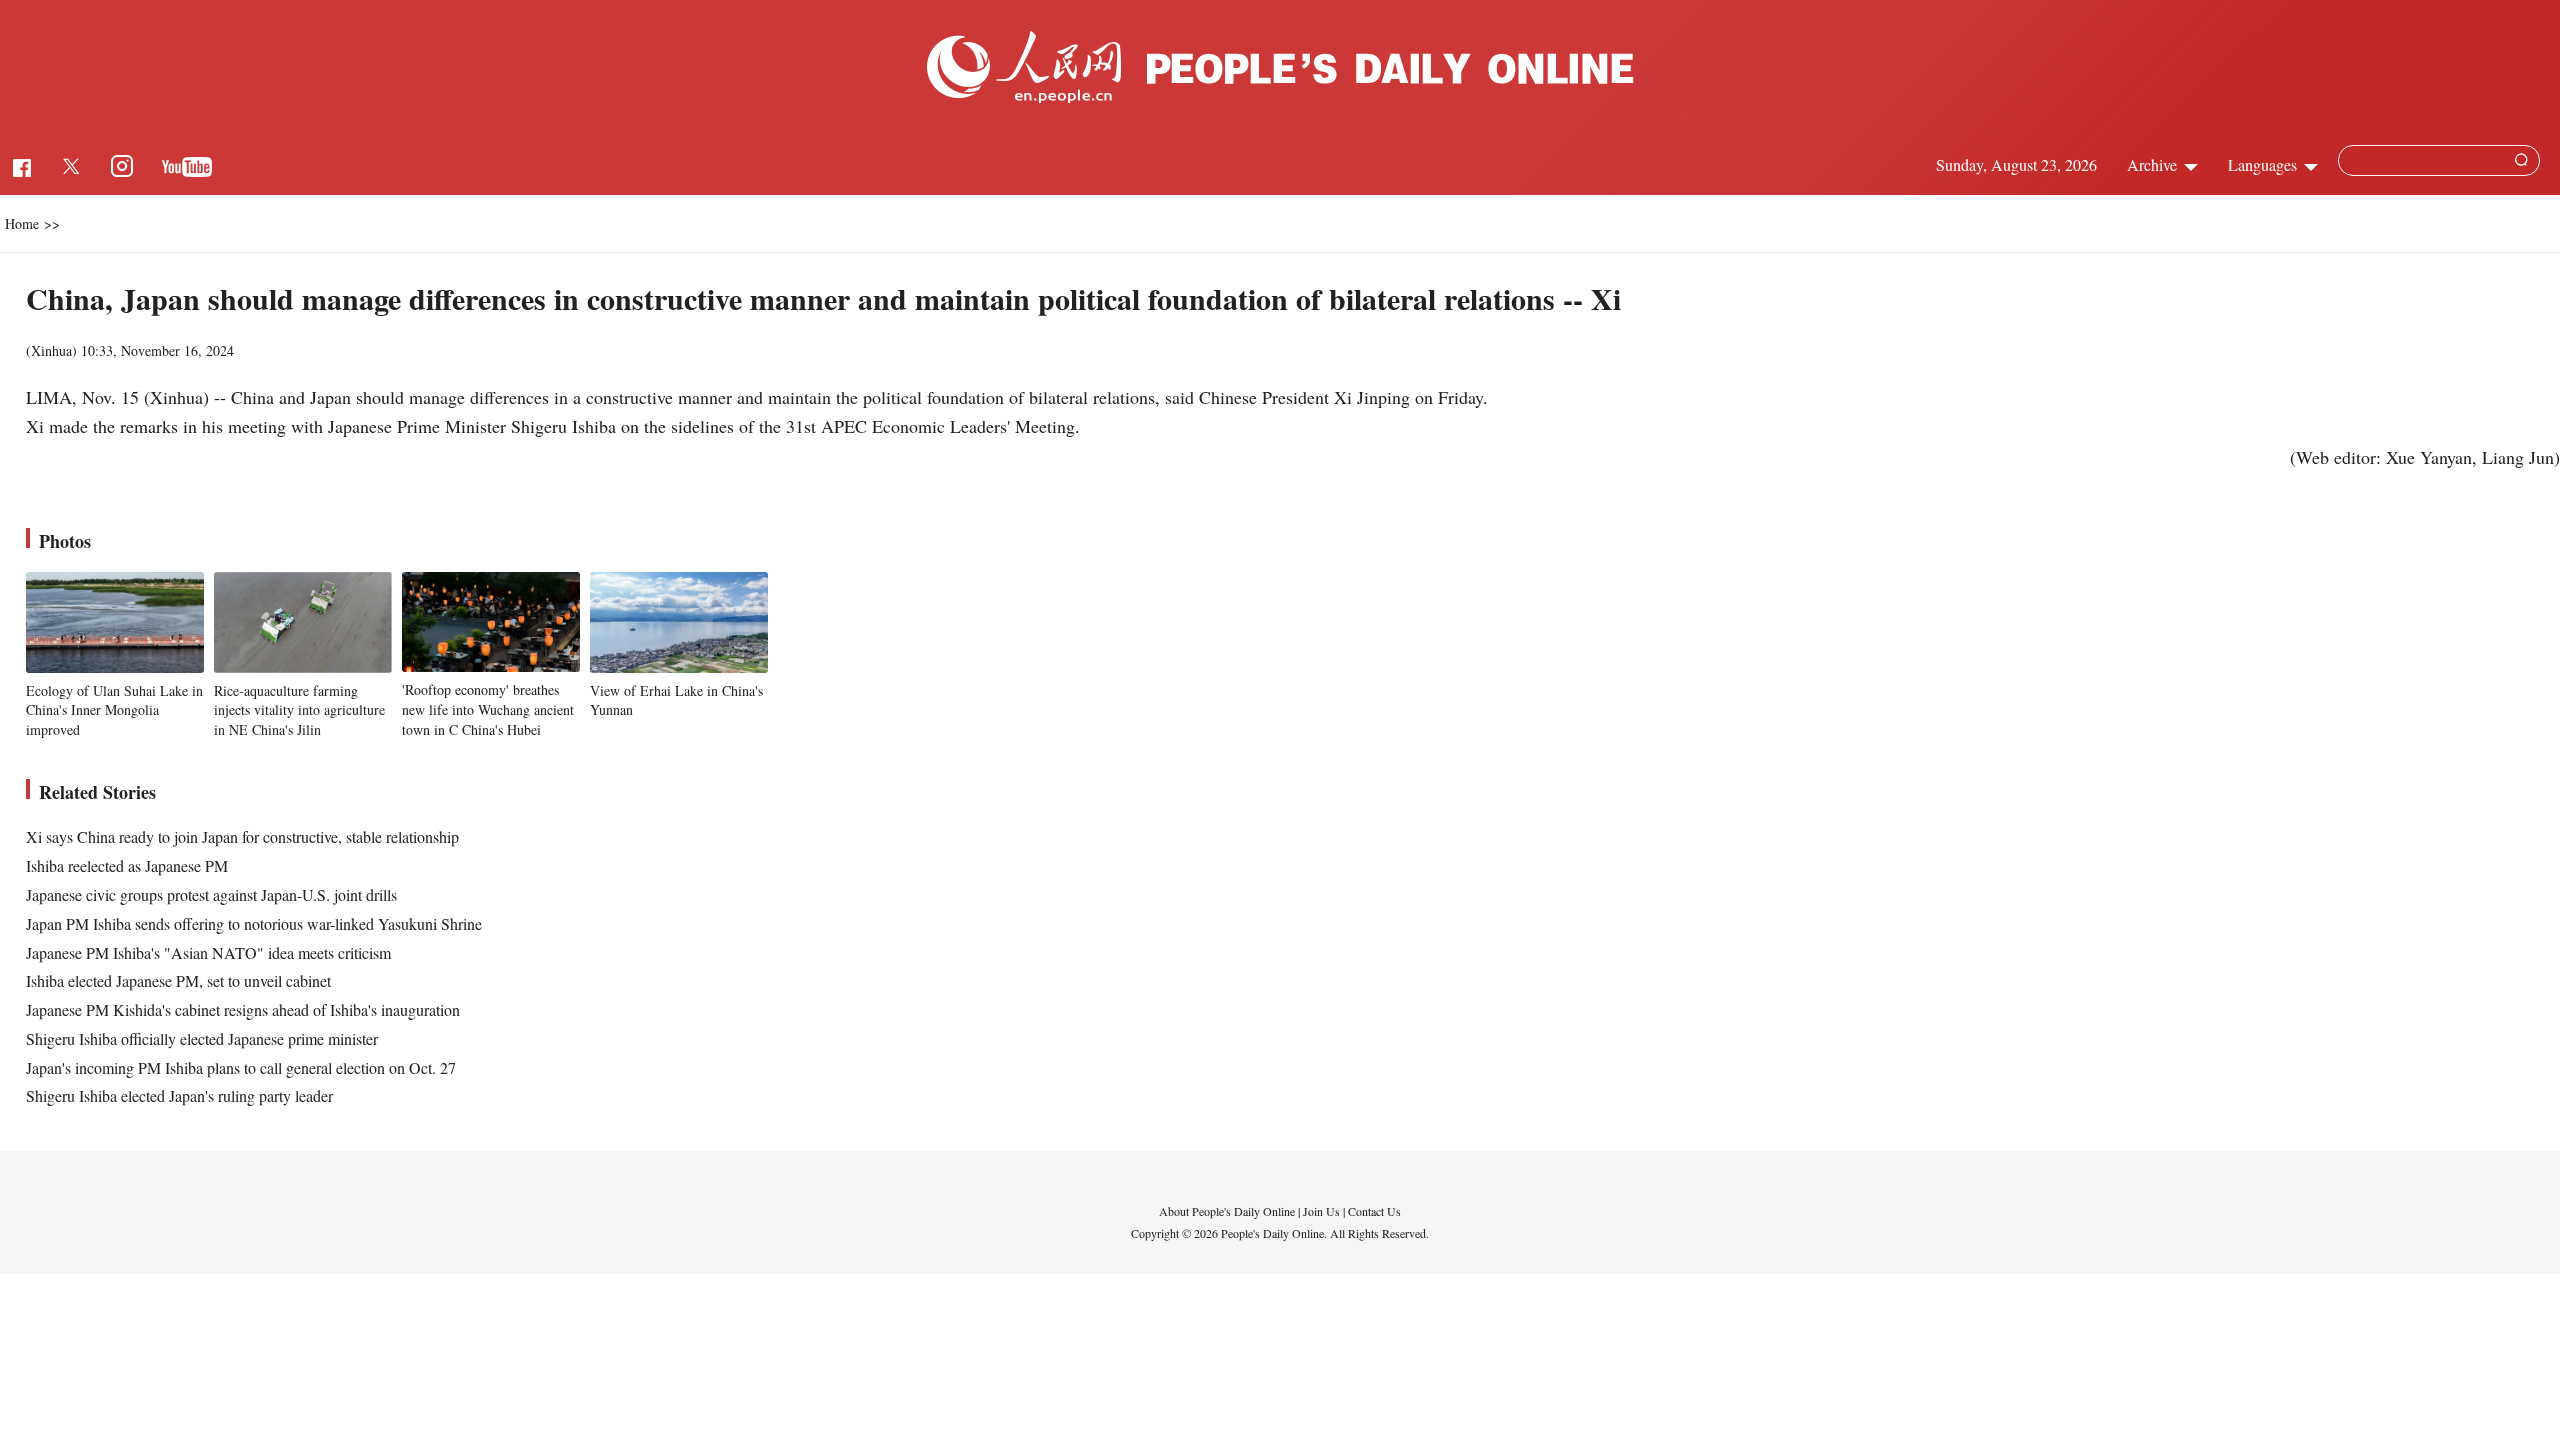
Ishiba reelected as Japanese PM (127, 865)
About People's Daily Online (1227, 1211)
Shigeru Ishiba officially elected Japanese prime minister (202, 1038)
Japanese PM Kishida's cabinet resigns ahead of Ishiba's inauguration (243, 1009)
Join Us (1323, 1211)
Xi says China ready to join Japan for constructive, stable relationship (242, 836)
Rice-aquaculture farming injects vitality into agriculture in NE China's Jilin (299, 710)
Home (22, 223)
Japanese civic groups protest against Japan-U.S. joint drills (211, 894)
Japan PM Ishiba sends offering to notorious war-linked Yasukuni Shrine (254, 923)
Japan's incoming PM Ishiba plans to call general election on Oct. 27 (241, 1067)
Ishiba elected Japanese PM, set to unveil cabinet (178, 980)
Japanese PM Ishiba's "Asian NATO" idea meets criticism (208, 952)
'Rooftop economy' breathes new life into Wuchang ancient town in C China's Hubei (488, 709)
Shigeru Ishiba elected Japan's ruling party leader (179, 1095)
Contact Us (1374, 1211)
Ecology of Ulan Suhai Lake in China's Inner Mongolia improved (114, 710)
